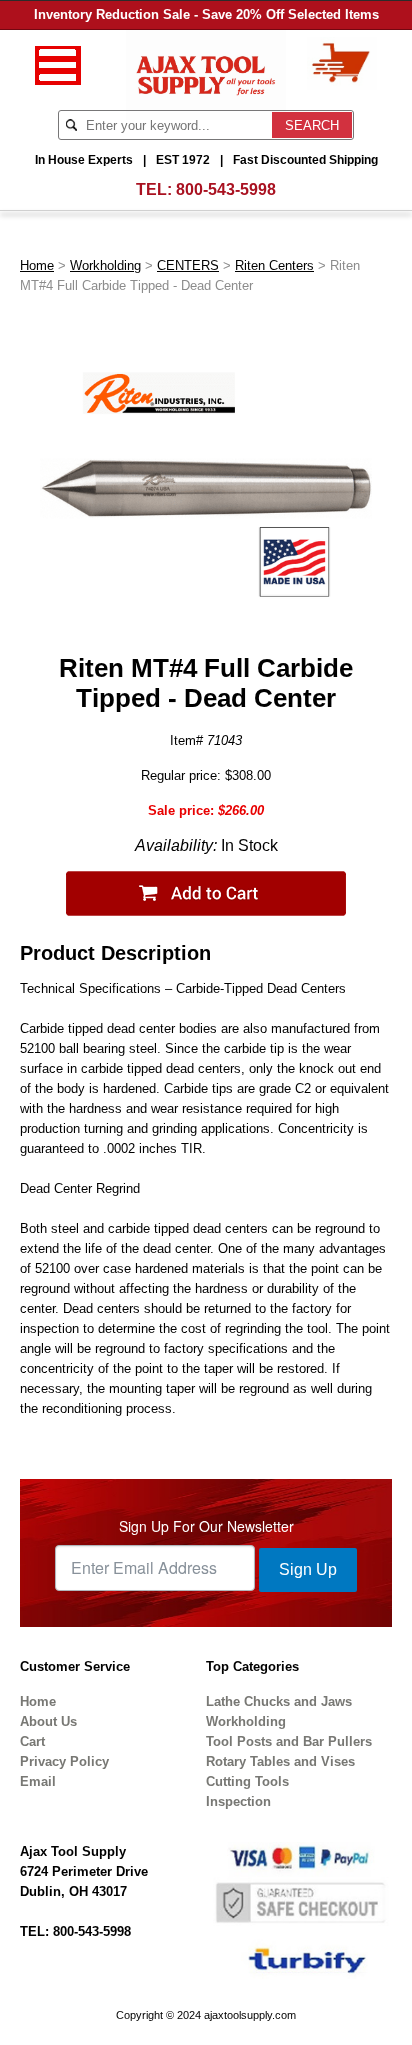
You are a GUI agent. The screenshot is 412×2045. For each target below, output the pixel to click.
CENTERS (188, 265)
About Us (48, 1721)
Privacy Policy (64, 1761)
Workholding (105, 265)
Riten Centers (274, 265)
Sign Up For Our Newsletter (206, 1526)
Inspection (238, 1801)
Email (38, 1781)
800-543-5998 (226, 189)
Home (37, 265)
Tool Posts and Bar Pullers (289, 1741)
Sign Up (308, 1569)
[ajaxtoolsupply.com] (206, 73)
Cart (32, 1741)
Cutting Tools (247, 1781)
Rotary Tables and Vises (280, 1761)
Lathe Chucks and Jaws (279, 1701)
